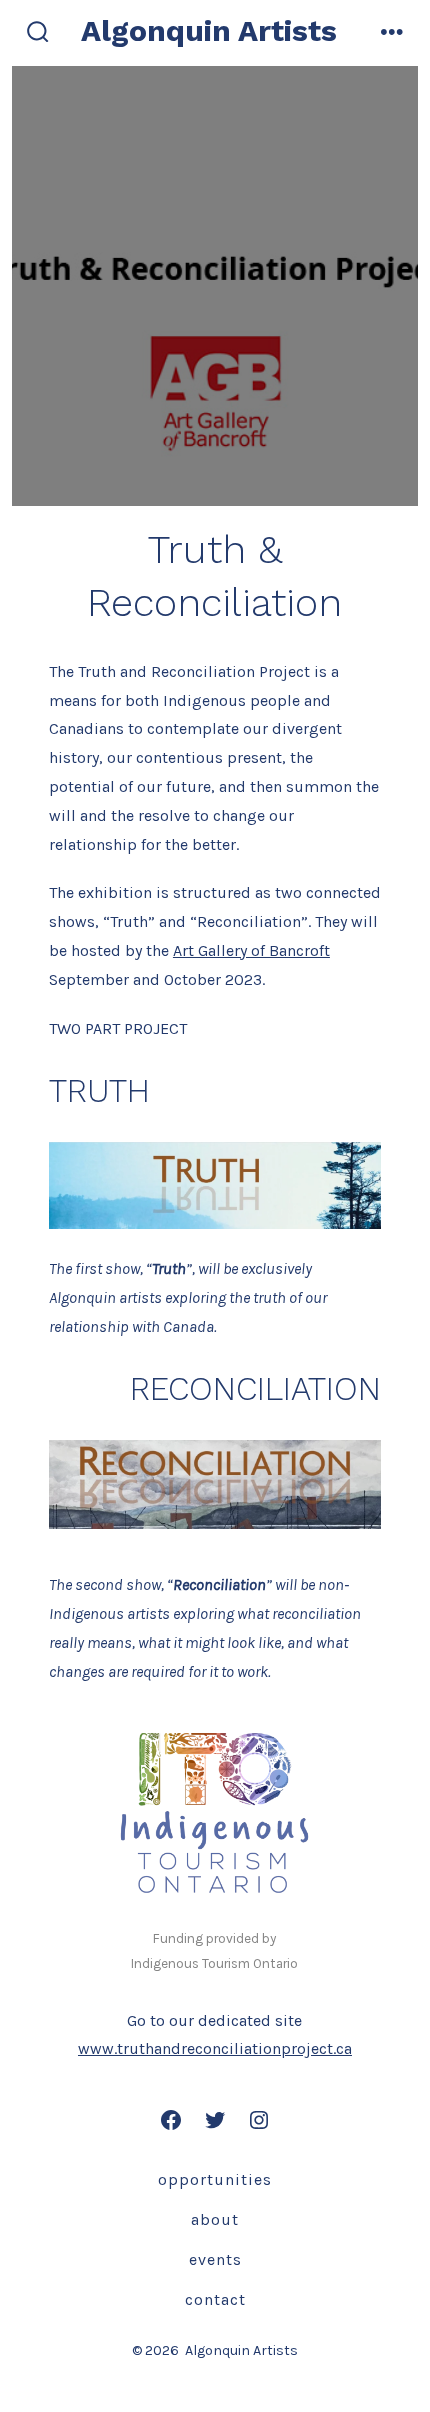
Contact (215, 2299)
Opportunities (215, 2179)
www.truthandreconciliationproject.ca (215, 2048)
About (215, 2219)
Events (215, 2259)
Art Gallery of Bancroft (251, 950)
